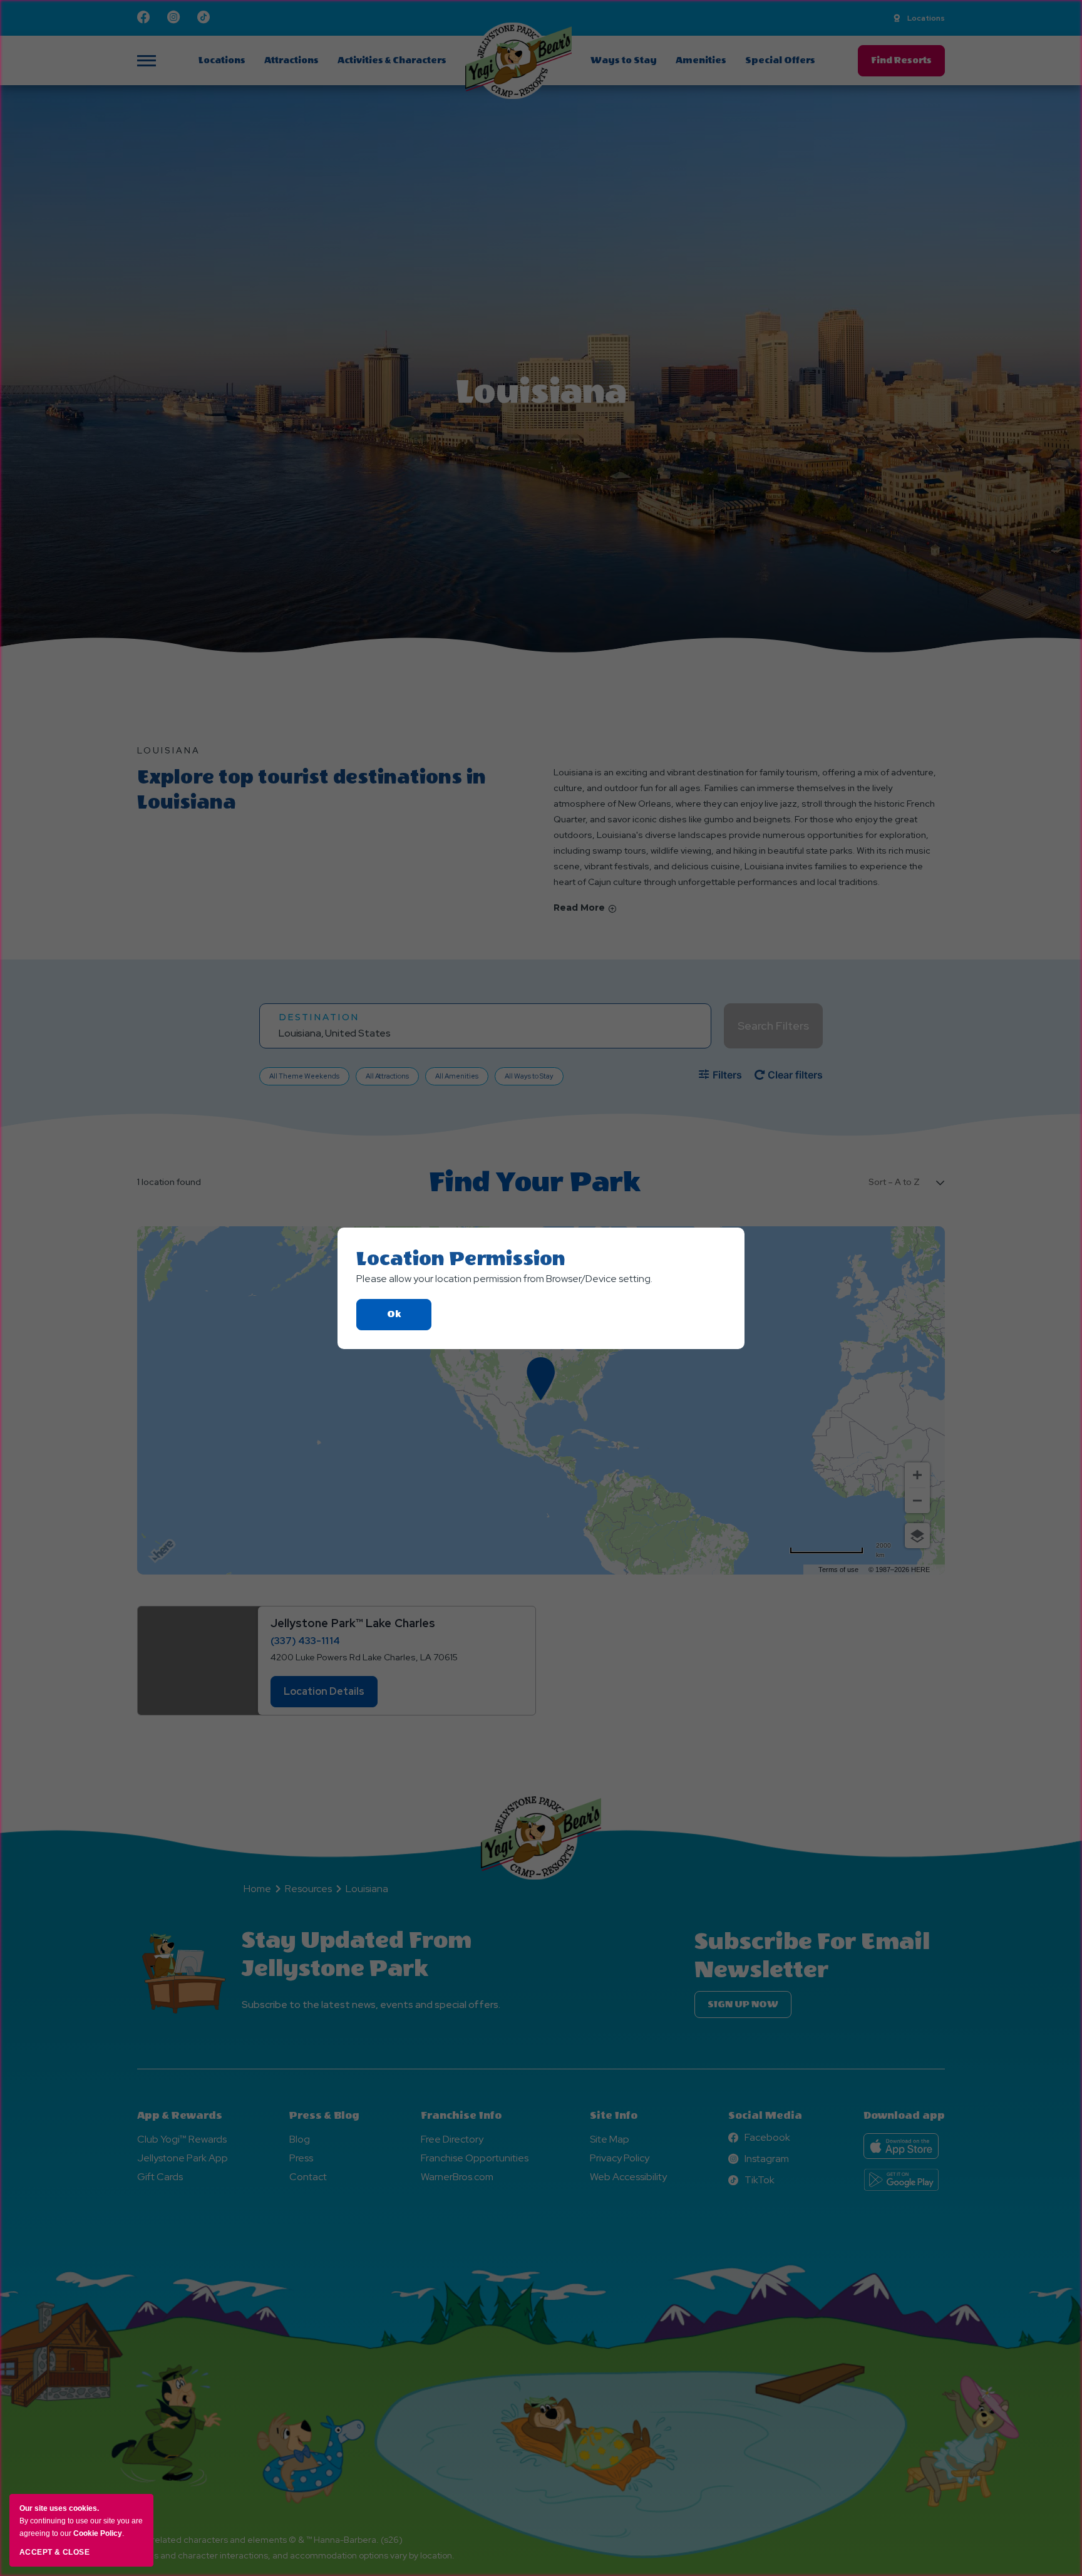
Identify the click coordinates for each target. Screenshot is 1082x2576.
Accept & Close (54, 2552)
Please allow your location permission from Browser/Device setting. (504, 1279)
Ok (409, 1319)
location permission (461, 1259)
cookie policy (98, 2533)
